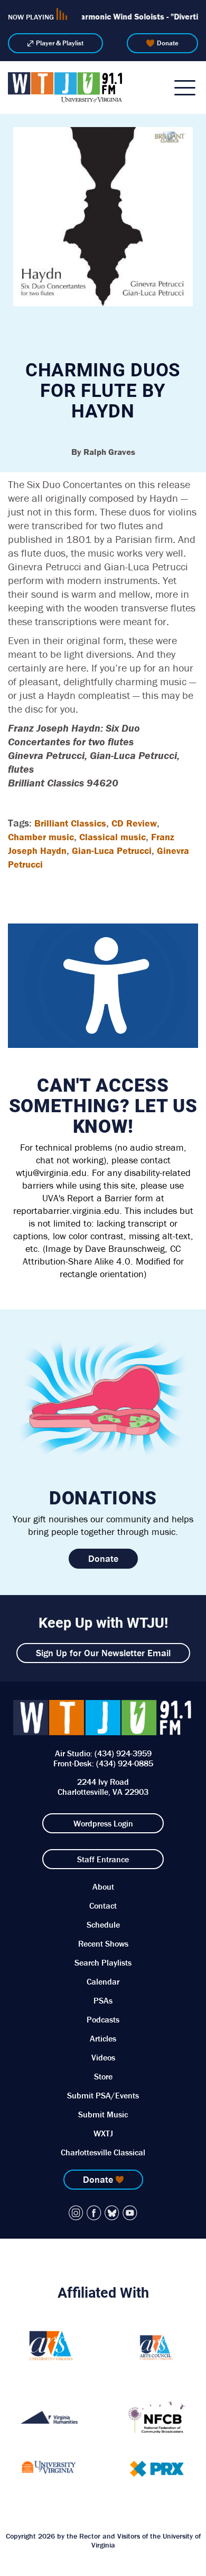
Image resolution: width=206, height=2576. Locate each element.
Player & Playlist (60, 43)
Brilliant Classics (70, 823)
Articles (103, 2038)
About (103, 1887)
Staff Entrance (103, 1859)
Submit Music (103, 2114)
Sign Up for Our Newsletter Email (103, 1653)
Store (103, 2076)
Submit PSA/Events (103, 2095)
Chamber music (41, 837)
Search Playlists (103, 1962)
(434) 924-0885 (125, 1763)
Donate (168, 43)
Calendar (103, 1981)
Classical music (113, 837)
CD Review (134, 823)
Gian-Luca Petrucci (112, 850)
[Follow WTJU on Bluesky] (112, 2213)
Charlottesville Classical (103, 2152)
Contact (103, 1906)
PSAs (103, 2000)
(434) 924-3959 (123, 1753)
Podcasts (103, 2019)
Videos (103, 2057)
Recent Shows (103, 1943)
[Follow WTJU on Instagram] (76, 2213)
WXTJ (103, 2133)
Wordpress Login (103, 1823)
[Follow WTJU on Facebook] (94, 2213)
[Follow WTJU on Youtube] (130, 2213)
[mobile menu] (185, 88)
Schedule (103, 1924)
